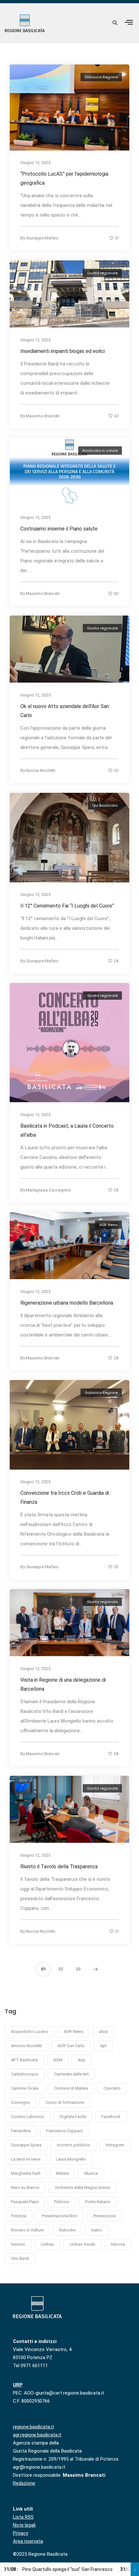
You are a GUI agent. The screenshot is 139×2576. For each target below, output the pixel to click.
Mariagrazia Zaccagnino (48, 1190)
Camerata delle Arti (71, 2074)
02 (61, 1969)
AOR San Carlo (71, 2046)
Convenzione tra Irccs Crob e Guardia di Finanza (65, 1497)
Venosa (118, 2244)
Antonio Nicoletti (27, 2046)
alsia (103, 2032)
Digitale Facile (73, 2117)
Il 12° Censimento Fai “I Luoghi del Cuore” (69, 906)
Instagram (115, 2145)
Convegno (21, 2102)
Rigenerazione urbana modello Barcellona (67, 1303)
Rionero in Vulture (27, 2230)
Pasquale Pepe (25, 2202)
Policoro (62, 2202)
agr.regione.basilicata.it (37, 2435)
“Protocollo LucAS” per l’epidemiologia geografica (64, 179)
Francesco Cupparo (65, 2131)
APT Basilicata (24, 2060)
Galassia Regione (101, 77)
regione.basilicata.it (33, 2427)
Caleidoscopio (25, 2074)
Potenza (19, 2216)
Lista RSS (23, 2517)
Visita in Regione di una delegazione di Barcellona (63, 1684)
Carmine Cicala (25, 2088)
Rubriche (67, 2230)
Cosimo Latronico (28, 2117)
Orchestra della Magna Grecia (82, 2187)
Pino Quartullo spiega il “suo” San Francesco (58, 2569)
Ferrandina (21, 2131)
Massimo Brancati (43, 416)
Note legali (24, 2525)
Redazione (24, 2483)
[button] (129, 22)
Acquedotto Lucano (30, 2032)
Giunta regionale (102, 273)
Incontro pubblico (74, 2145)
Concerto (112, 2088)
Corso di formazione (65, 2102)
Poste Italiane (97, 2202)
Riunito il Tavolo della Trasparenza (59, 1866)
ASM (58, 2060)
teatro (97, 2230)
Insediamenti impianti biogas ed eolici (63, 351)
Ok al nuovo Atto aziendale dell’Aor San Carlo (65, 711)
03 (78, 1969)
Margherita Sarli (26, 2173)
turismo (18, 2244)
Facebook (111, 2117)
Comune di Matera (71, 2088)
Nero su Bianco (25, 2187)
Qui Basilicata (105, 805)
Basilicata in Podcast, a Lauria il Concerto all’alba (67, 1130)
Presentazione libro (60, 2216)
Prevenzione (104, 2216)
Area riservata (28, 2541)
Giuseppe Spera (26, 2145)
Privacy (21, 2533)
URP (18, 2385)
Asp (82, 2060)
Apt (103, 2046)
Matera (62, 2173)
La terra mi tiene (26, 2159)
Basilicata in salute (100, 451)
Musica (91, 2173)
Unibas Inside (82, 2244)
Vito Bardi (20, 2258)
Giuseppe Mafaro (42, 238)
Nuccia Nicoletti (41, 770)
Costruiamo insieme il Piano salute (59, 529)
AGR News (108, 1225)
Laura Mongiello (71, 2159)
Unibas (47, 2244)
